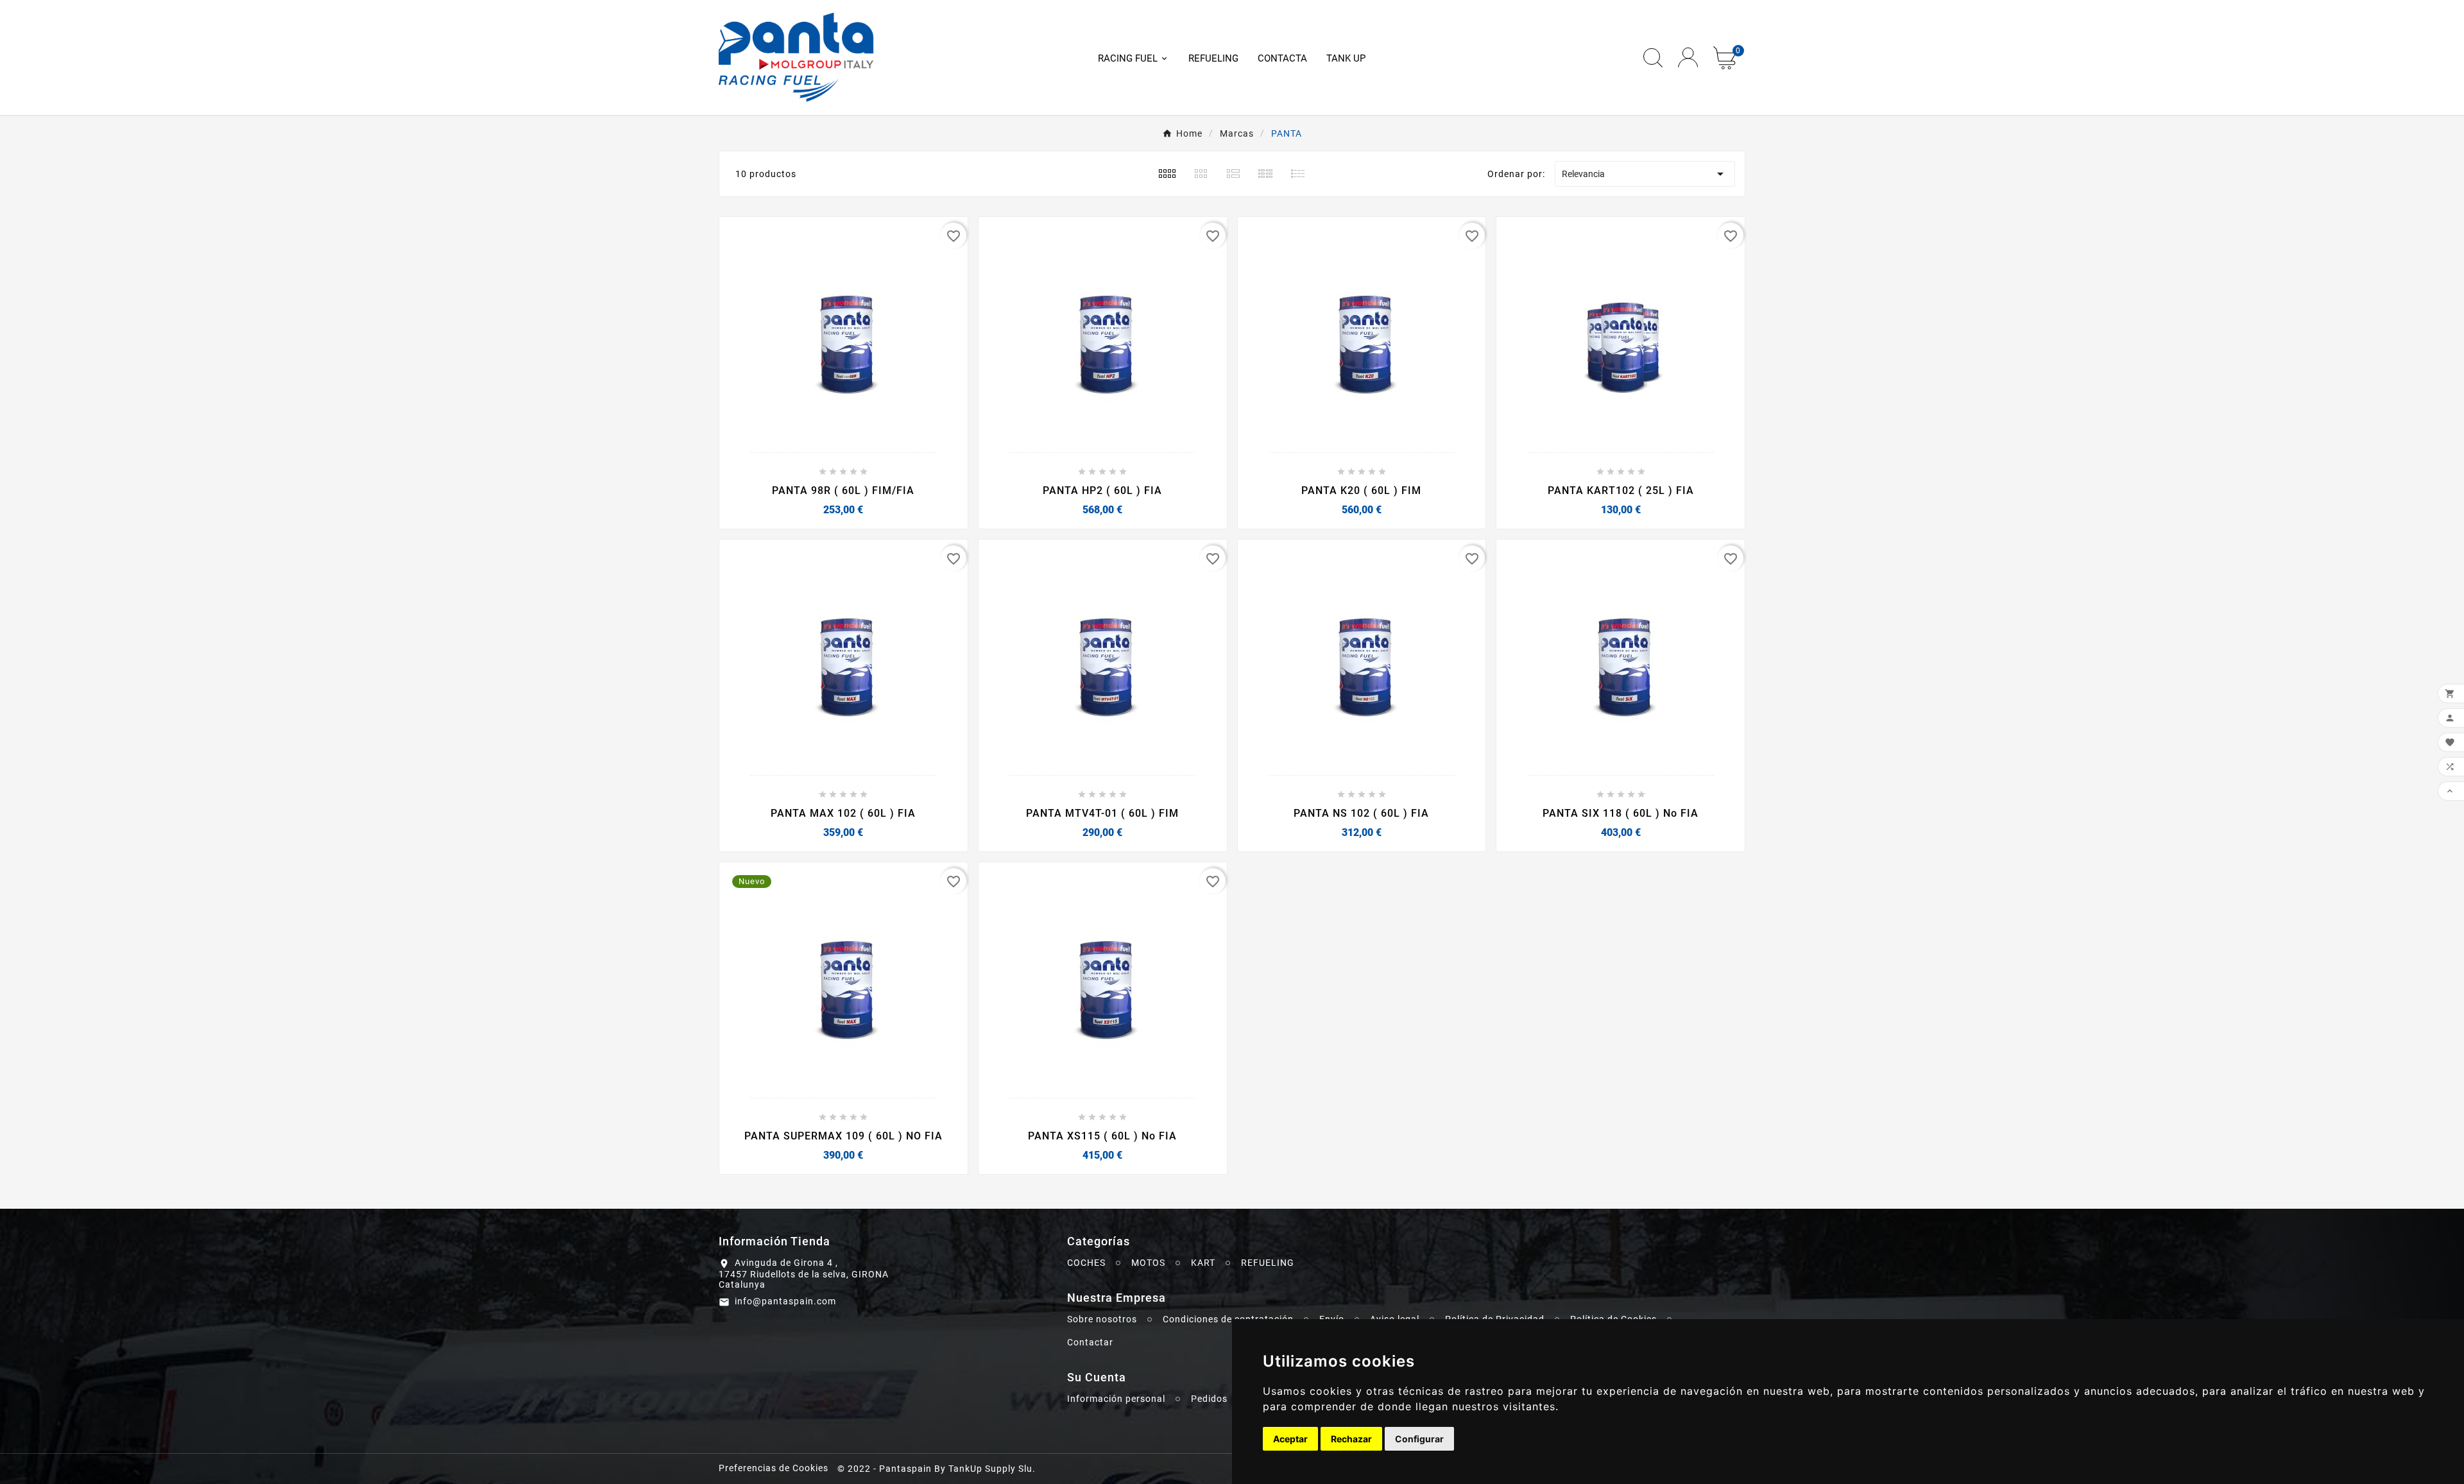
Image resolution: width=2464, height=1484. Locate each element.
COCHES (1086, 1263)
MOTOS (1148, 1263)
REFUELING (1268, 1263)
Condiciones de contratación (1228, 1319)
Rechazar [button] (1351, 1439)
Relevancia (1645, 174)
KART (1203, 1263)
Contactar (1090, 1342)
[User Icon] (1688, 57)
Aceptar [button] (1290, 1439)
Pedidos (1209, 1399)
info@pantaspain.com (785, 1301)
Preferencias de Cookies (774, 1468)
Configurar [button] (1419, 1439)
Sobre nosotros (1102, 1319)
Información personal (1116, 1399)
